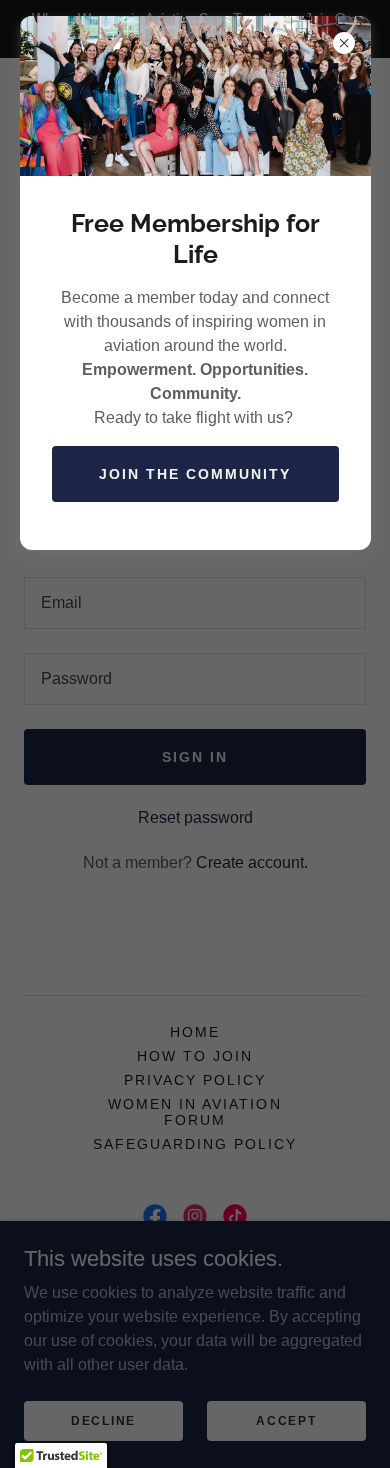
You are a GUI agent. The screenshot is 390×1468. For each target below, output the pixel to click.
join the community (195, 474)
